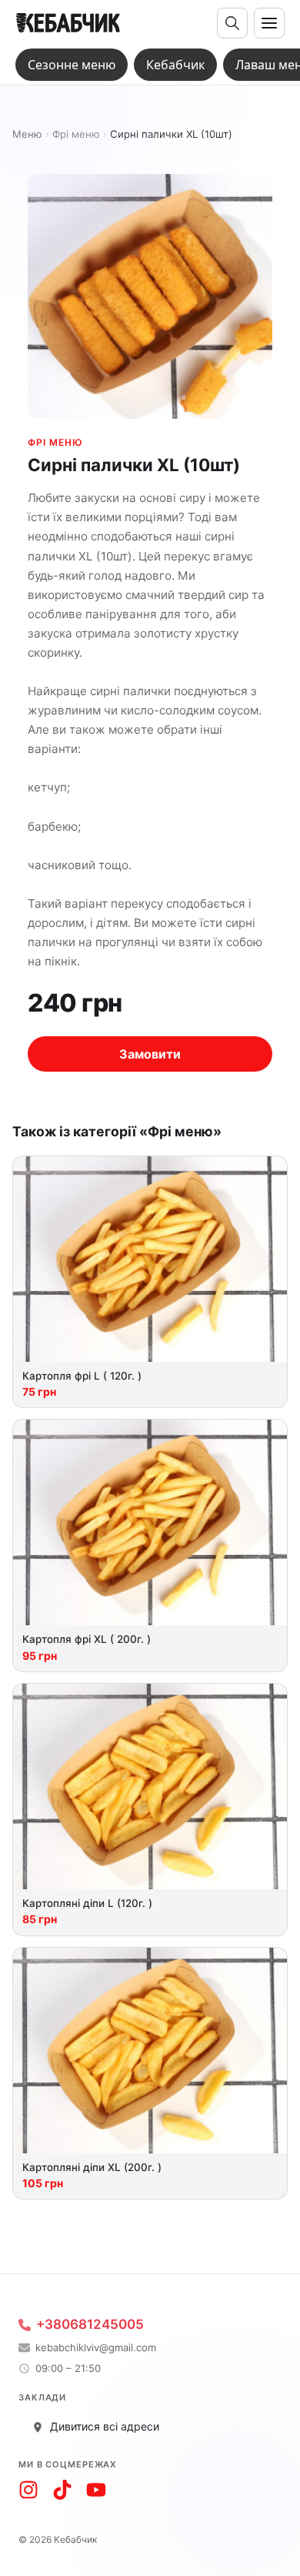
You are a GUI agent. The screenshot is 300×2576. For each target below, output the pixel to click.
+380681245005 (90, 2325)
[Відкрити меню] (269, 23)
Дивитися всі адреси (105, 2426)
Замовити (150, 1054)
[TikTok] (62, 2490)
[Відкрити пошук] (232, 23)
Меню (27, 134)
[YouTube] (96, 2490)
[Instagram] (28, 2490)
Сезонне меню (72, 65)
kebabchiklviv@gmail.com (96, 2348)
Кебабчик (175, 65)
